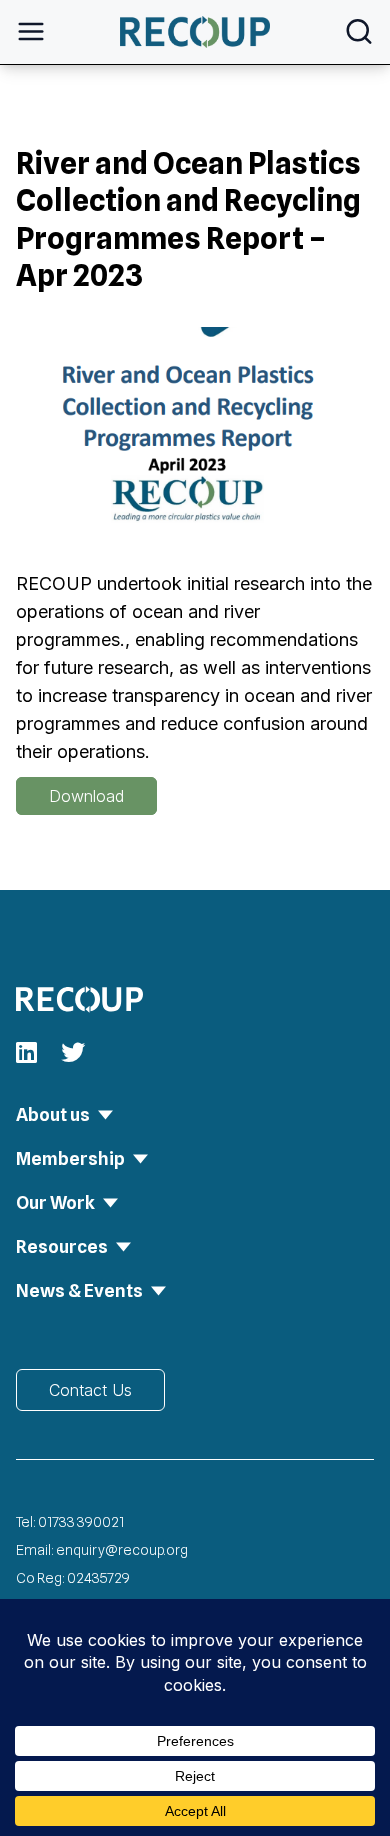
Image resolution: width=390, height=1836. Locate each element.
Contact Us (90, 1390)
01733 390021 (81, 1522)
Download (86, 796)
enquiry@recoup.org (122, 1550)
